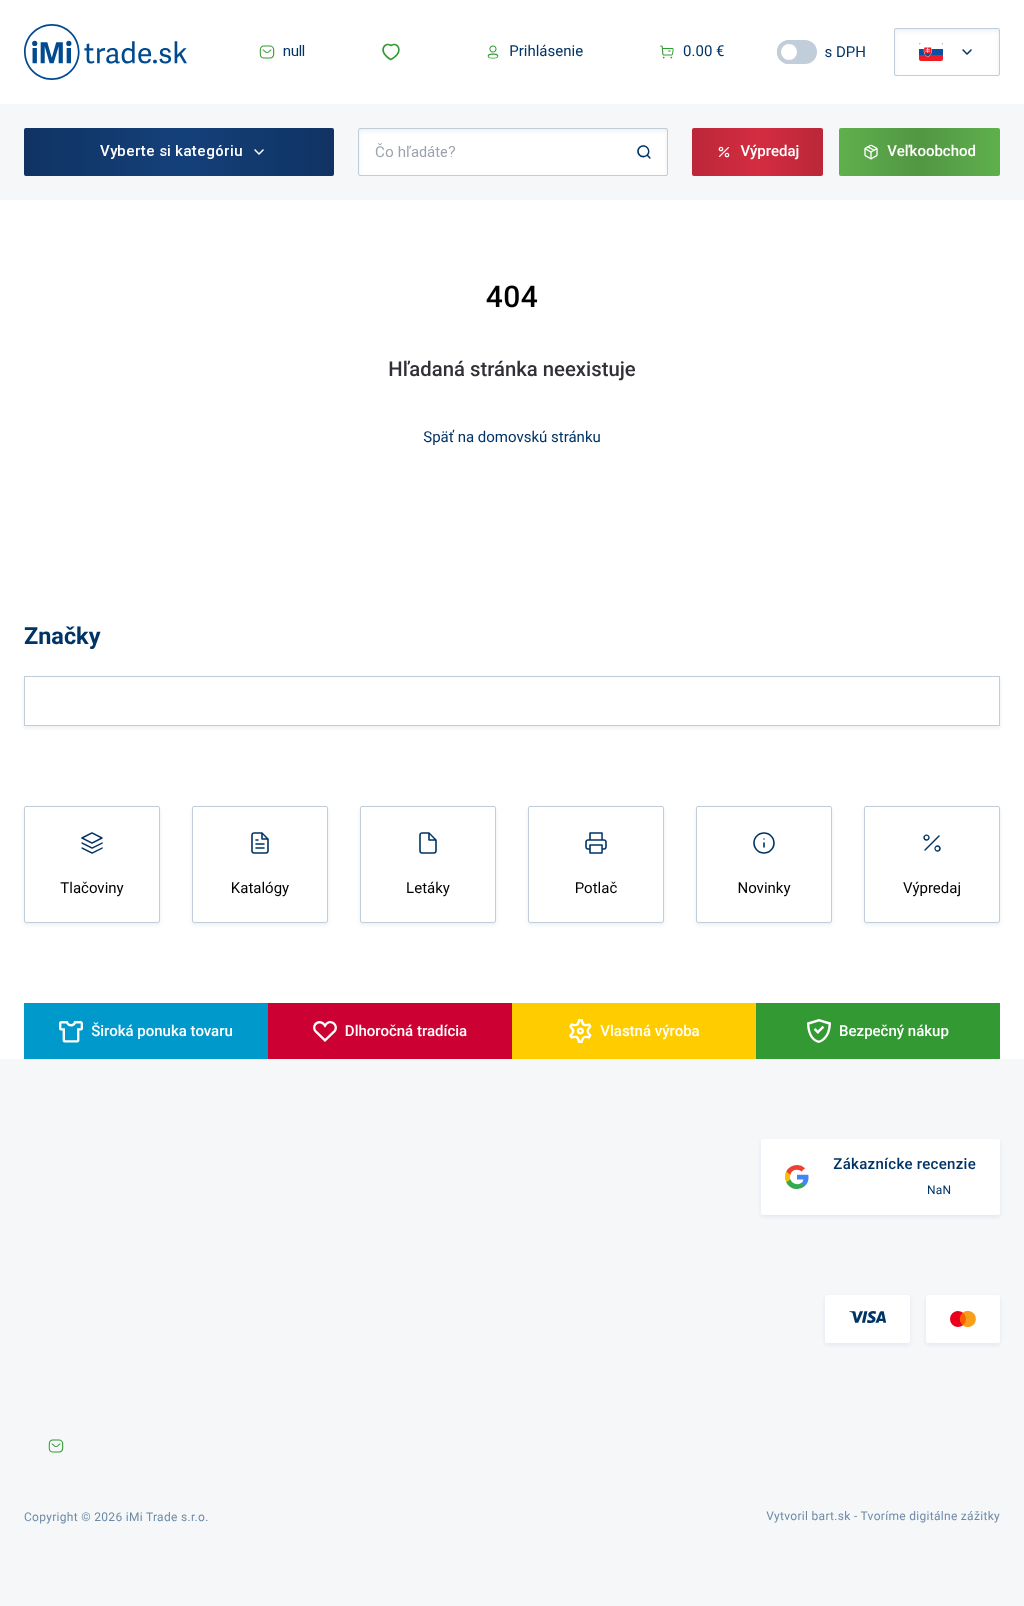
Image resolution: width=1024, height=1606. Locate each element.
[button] (395, 52)
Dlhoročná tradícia (406, 1031)
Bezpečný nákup (894, 1031)
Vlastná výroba (649, 1031)
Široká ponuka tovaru (162, 1031)
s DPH (845, 52)
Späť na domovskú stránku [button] (512, 437)
